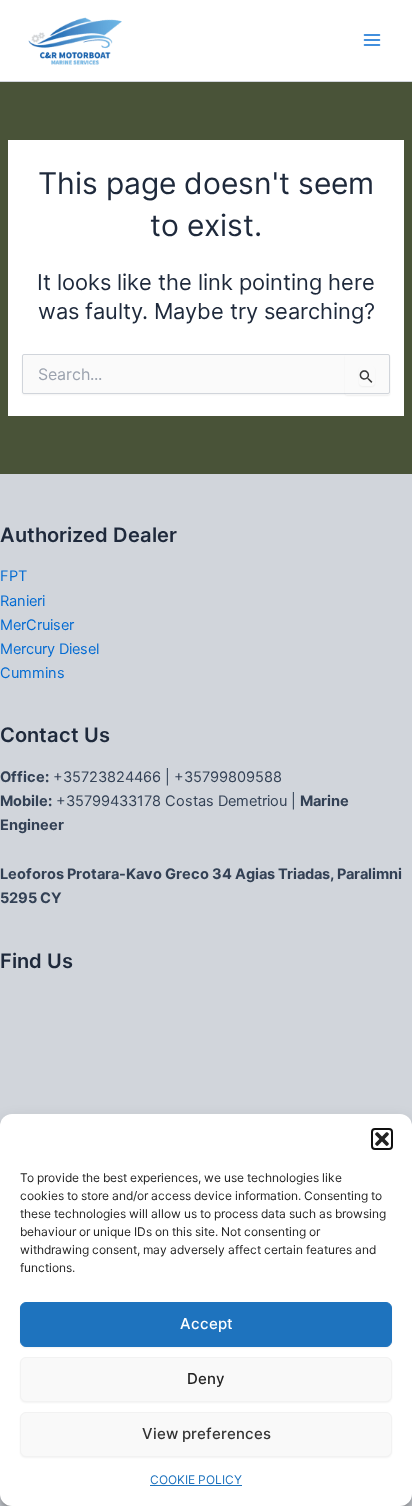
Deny (206, 1378)
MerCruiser (37, 625)
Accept (206, 1323)
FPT (13, 576)
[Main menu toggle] (372, 40)
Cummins (32, 673)
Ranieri (22, 601)
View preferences (206, 1433)
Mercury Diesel (49, 649)
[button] (382, 1139)
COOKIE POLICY (196, 1479)
